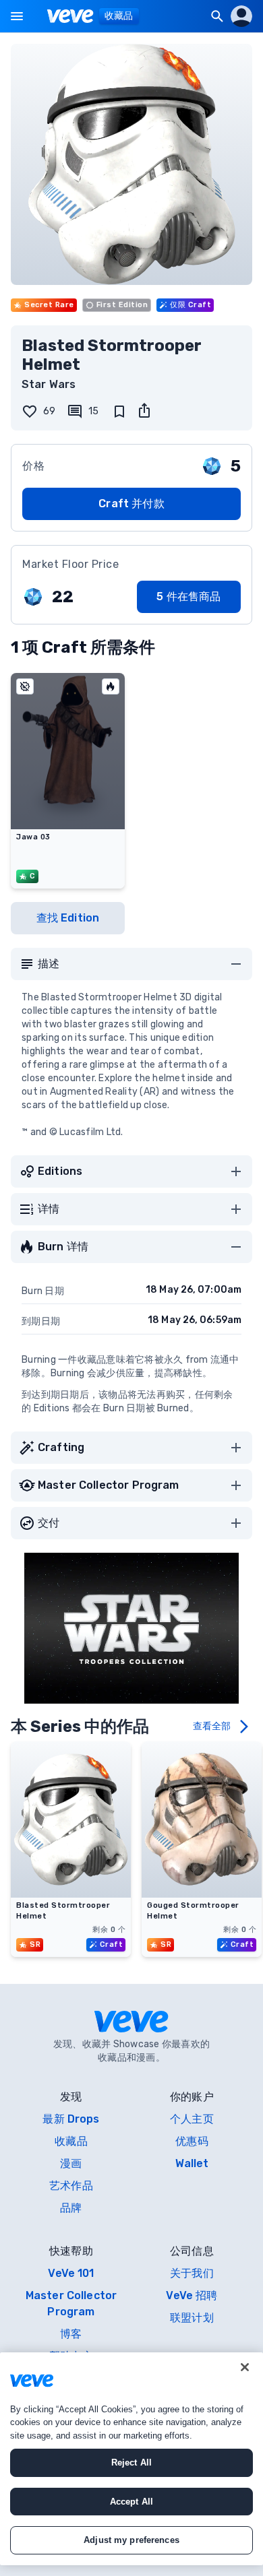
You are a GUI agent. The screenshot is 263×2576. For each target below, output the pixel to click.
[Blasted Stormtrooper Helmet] (71, 1894)
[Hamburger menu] (17, 16)
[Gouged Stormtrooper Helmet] (202, 1894)
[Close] (245, 2367)
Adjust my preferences (131, 2540)
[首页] (70, 16)
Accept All (131, 2502)
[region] (131, 2459)
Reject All (131, 2462)
